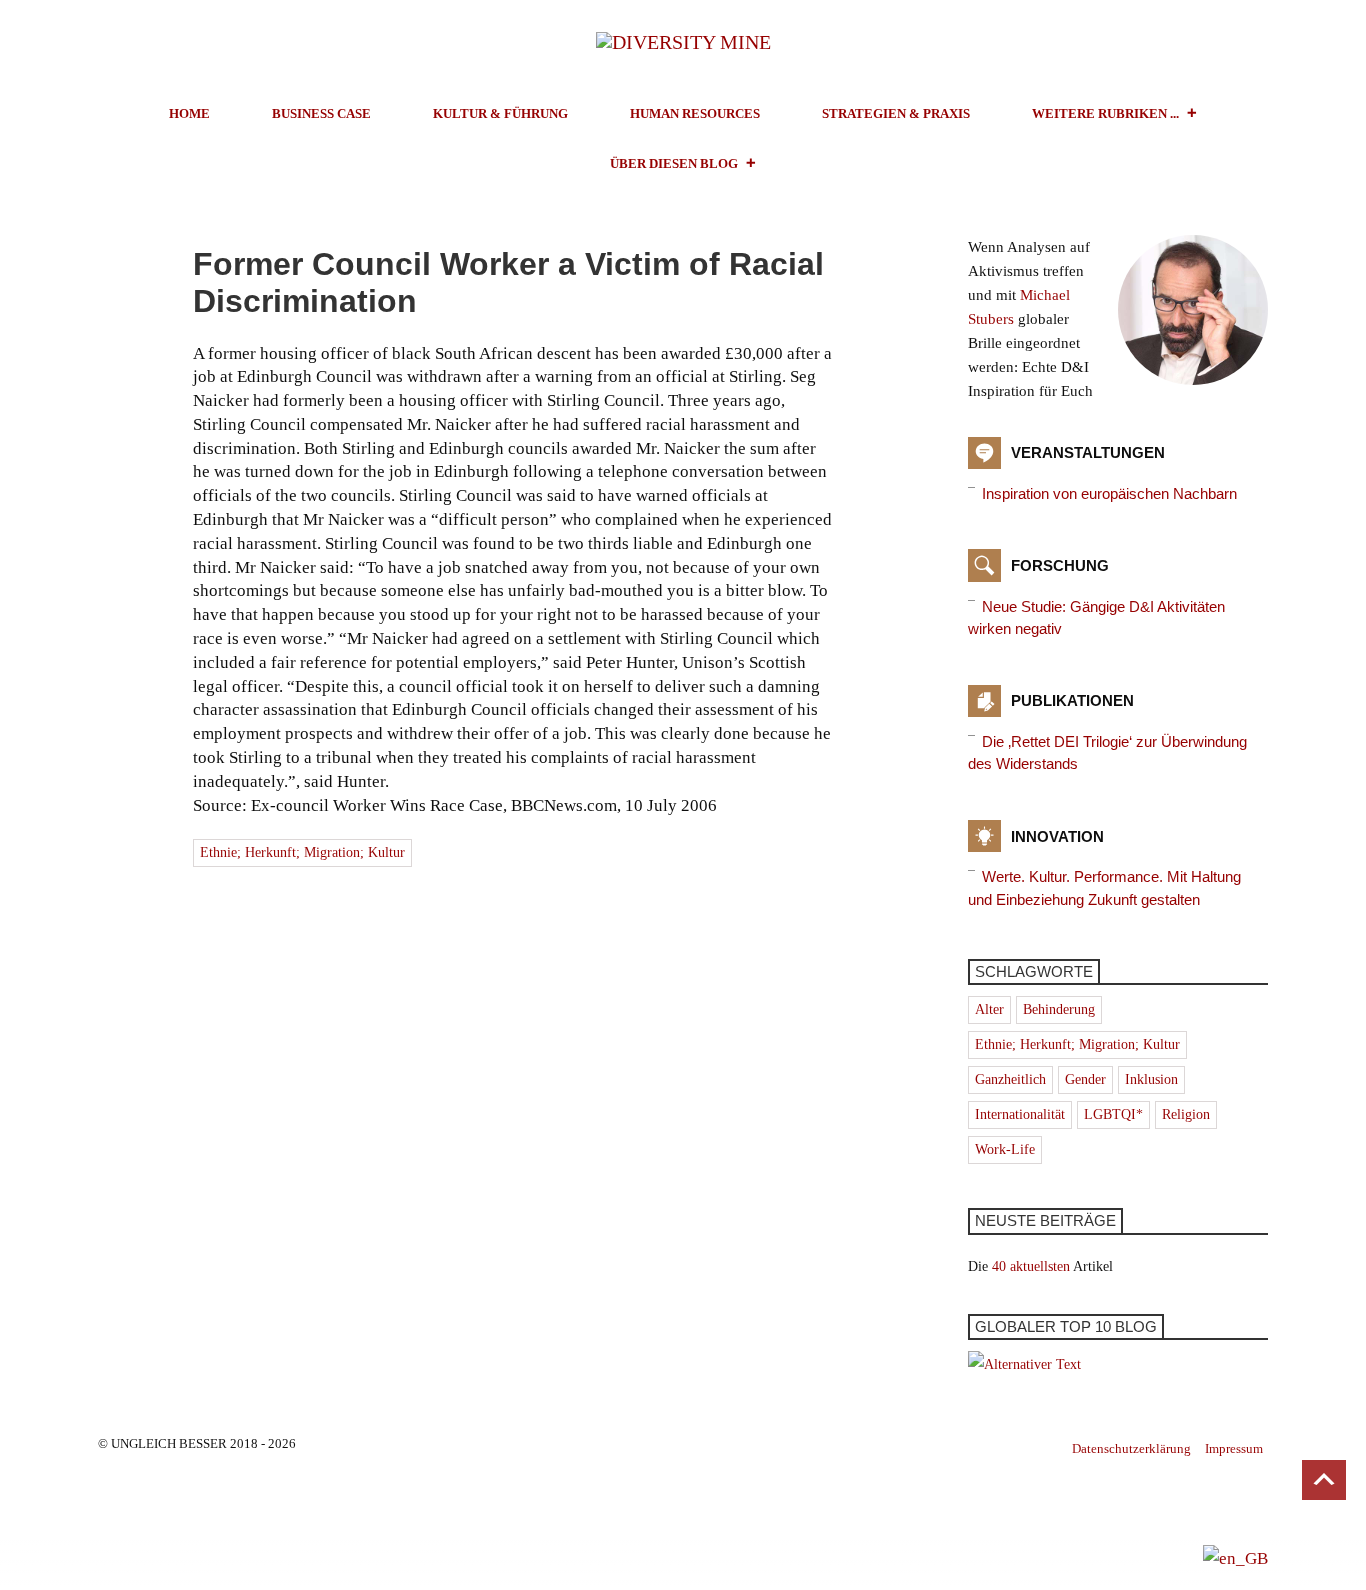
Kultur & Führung (500, 113)
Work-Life (1005, 1149)
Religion (1186, 1114)
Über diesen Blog (674, 163)
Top (1324, 1480)
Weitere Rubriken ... (1105, 113)
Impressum (1234, 1448)
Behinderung (1059, 1009)
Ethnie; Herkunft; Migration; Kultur (302, 852)
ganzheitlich (1010, 1079)
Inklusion (1151, 1079)
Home (189, 113)
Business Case (321, 113)
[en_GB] (1235, 1557)
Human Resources (695, 113)
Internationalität (1020, 1114)
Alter (989, 1009)
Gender (1085, 1079)
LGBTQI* (1113, 1114)
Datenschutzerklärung (1131, 1448)
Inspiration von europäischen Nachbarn (1109, 493)
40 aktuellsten (1031, 1266)
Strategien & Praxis (896, 113)
